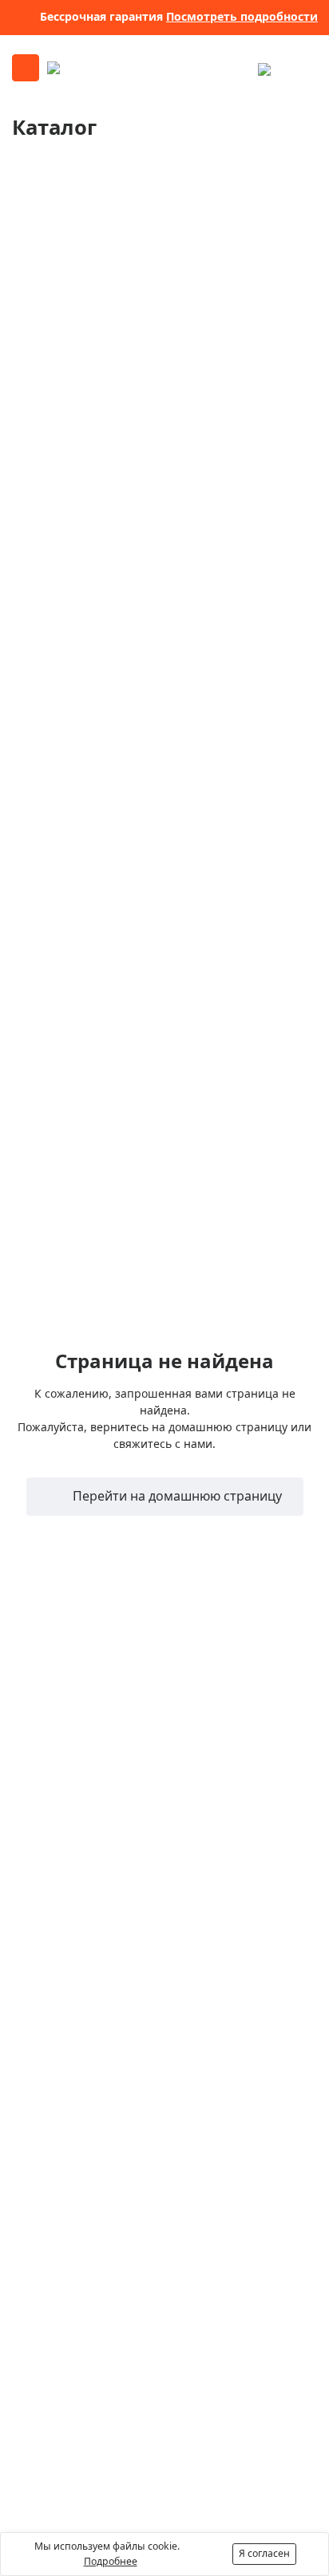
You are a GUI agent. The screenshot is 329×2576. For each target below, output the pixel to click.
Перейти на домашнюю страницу (176, 1496)
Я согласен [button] (264, 2553)
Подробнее (111, 2561)
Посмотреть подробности (242, 16)
